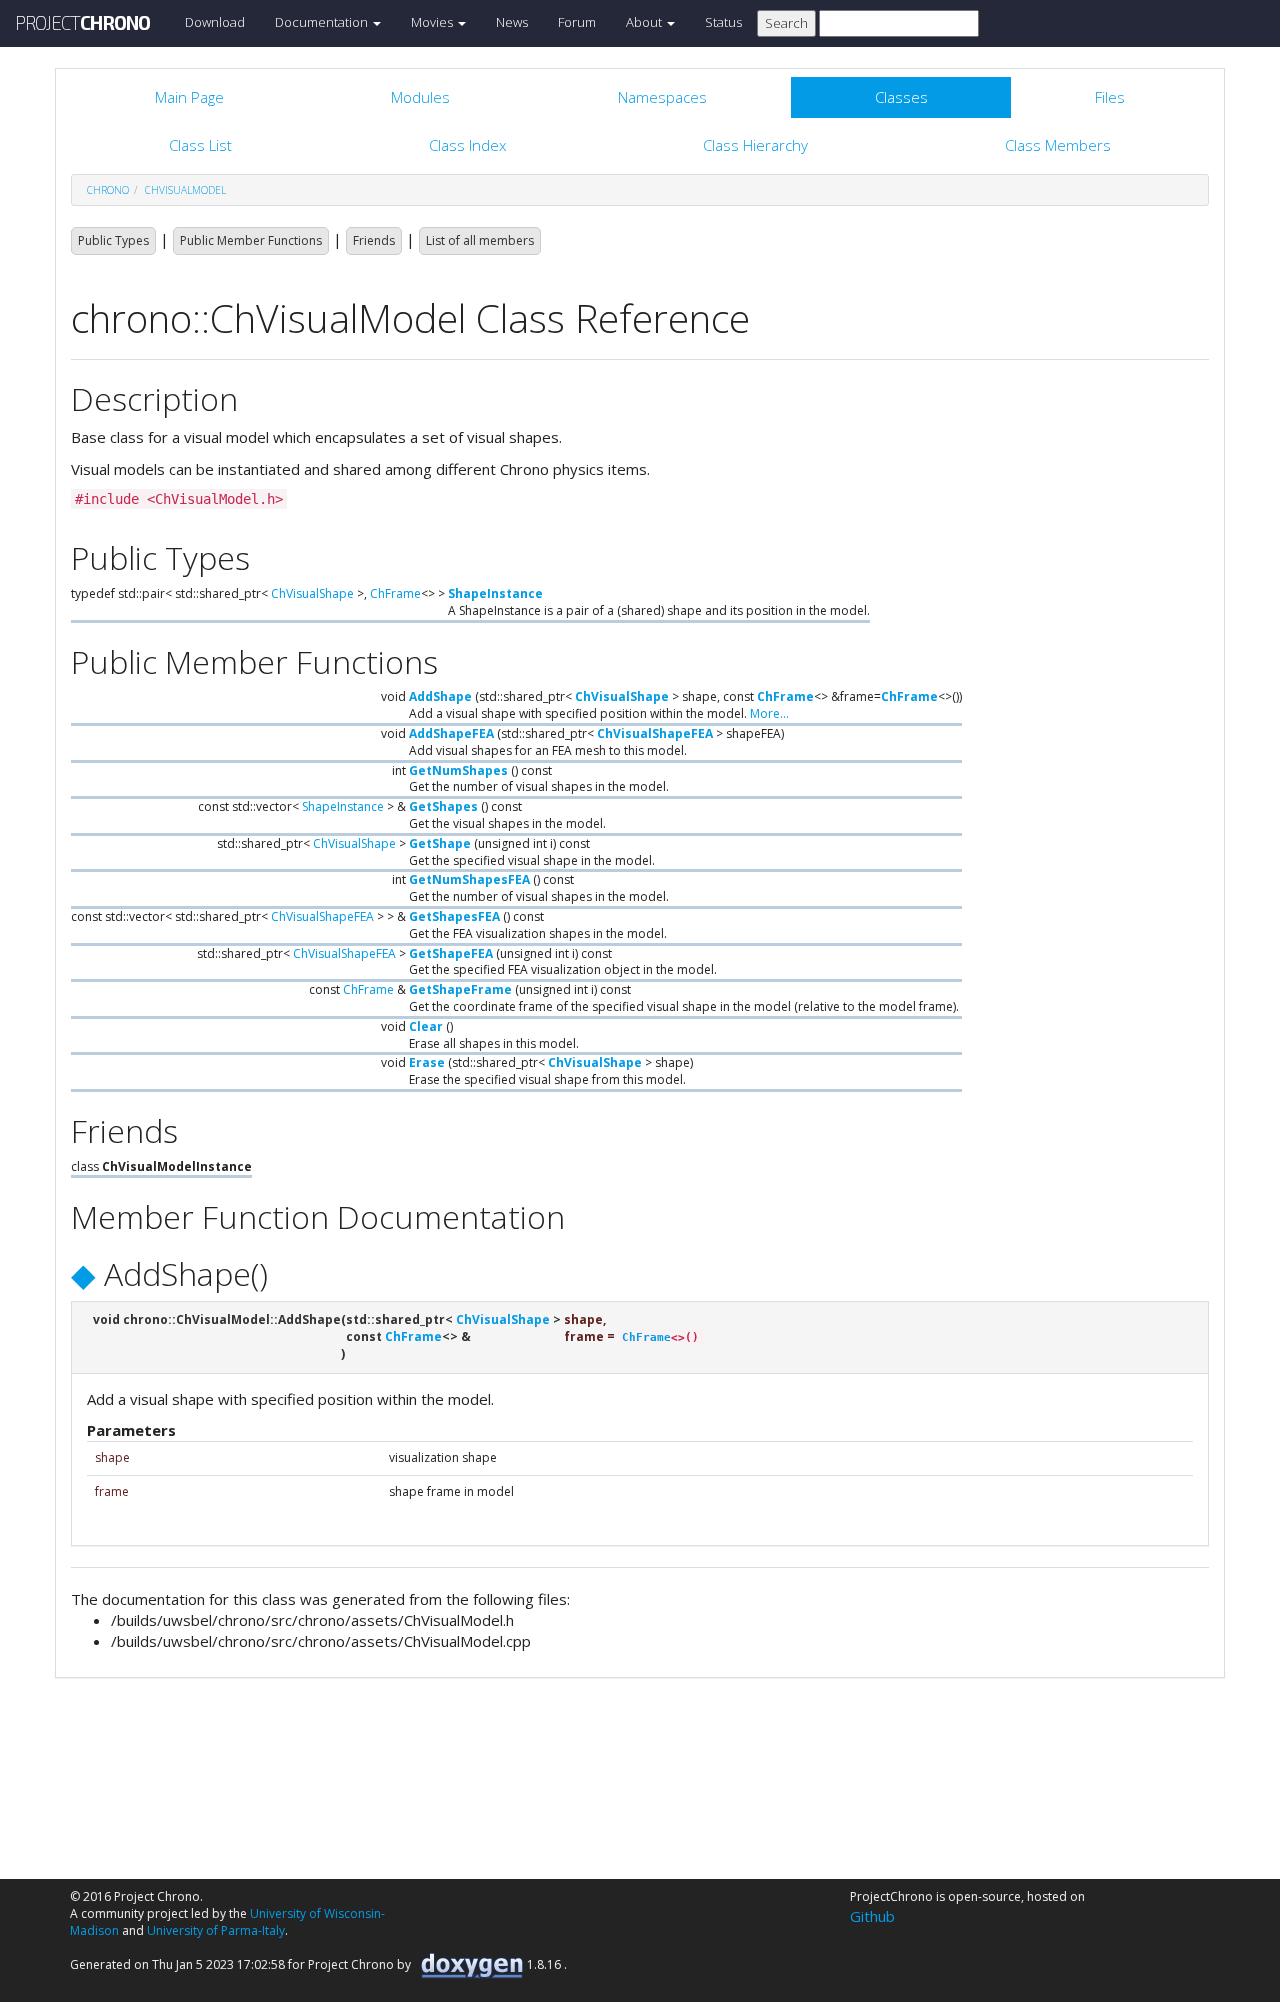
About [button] (645, 22)
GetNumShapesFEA (469, 879)
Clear (426, 1026)
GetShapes (443, 806)
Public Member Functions (251, 240)
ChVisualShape (312, 593)
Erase (427, 1062)
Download (215, 22)
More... (769, 713)
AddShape (440, 696)
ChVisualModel (185, 190)
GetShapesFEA (454, 916)
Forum (577, 22)
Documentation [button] (323, 22)
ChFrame (395, 593)
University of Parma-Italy (216, 1930)
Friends (374, 240)
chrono (108, 190)
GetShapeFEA (451, 953)
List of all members (480, 240)
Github (872, 1916)
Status (723, 22)
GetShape (440, 843)
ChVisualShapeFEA (655, 733)
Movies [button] (433, 22)
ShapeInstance (495, 593)
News (512, 22)
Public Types (113, 240)
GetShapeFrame (460, 989)
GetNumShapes (458, 770)
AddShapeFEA (451, 733)
